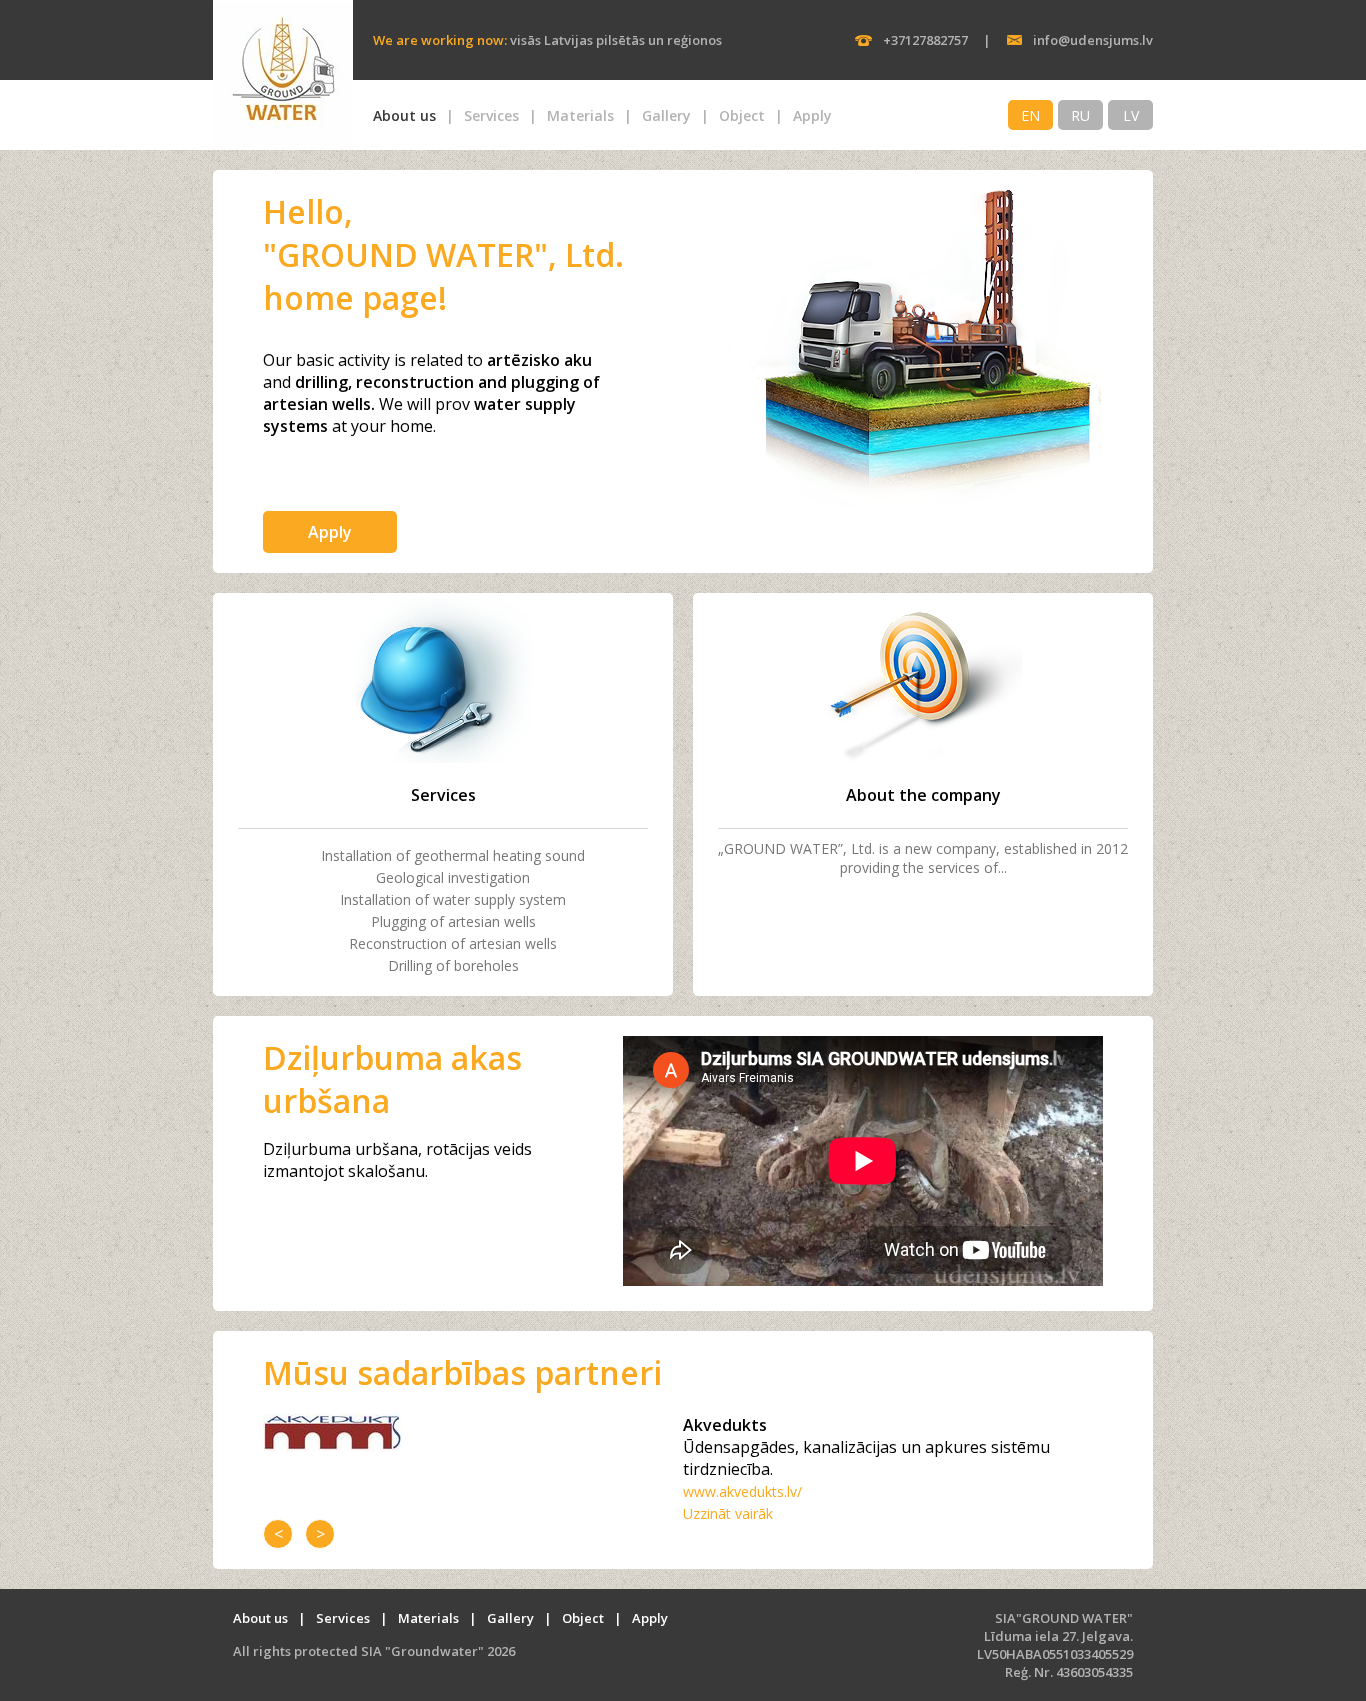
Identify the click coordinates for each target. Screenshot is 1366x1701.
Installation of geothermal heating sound (453, 855)
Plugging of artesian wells (453, 921)
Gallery (666, 115)
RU (1080, 115)
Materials (580, 115)
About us (404, 115)
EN (1030, 115)
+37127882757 (925, 40)
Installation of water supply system (453, 899)
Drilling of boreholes (453, 965)
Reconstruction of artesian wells (453, 943)
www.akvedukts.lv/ (742, 1491)
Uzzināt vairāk (728, 1513)
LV (1131, 115)
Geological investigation (453, 877)
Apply (812, 115)
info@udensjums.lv (1093, 40)
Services (491, 115)
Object (742, 115)
